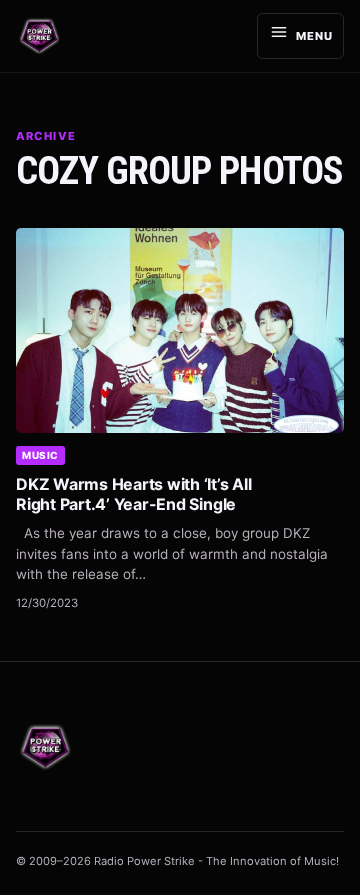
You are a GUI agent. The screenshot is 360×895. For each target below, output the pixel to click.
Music (40, 455)
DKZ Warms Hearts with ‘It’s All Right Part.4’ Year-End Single (134, 494)
